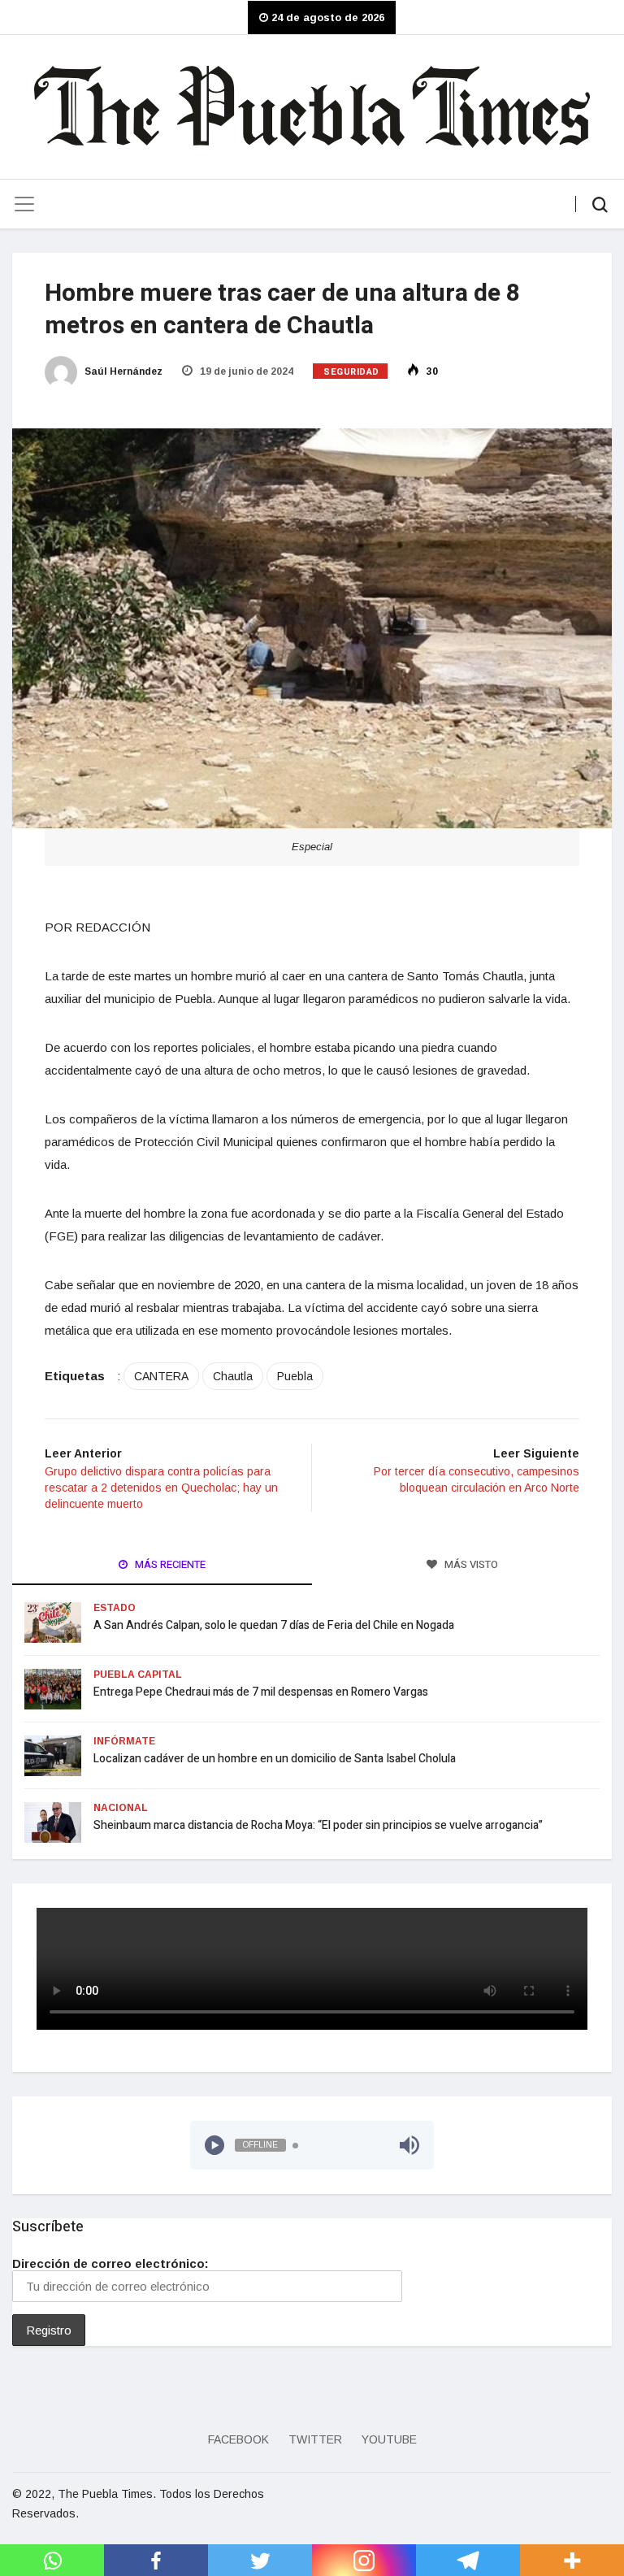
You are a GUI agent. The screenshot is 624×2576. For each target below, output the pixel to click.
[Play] (214, 2145)
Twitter (315, 2439)
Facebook (238, 2439)
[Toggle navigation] (24, 204)
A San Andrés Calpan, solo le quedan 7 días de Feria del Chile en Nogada (275, 1625)
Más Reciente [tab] (169, 1564)
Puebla (295, 1376)
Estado (115, 1608)
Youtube (389, 2439)
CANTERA (161, 1376)
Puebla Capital (138, 1675)
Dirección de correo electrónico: (110, 2263)
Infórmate (124, 1741)
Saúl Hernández (122, 371)
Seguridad (351, 372)
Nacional (121, 1808)
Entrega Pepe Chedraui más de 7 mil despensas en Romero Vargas (261, 1692)
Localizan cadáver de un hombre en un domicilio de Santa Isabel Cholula (275, 1759)
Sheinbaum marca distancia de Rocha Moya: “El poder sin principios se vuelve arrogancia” (318, 1825)
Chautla (233, 1376)
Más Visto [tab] (470, 1564)
